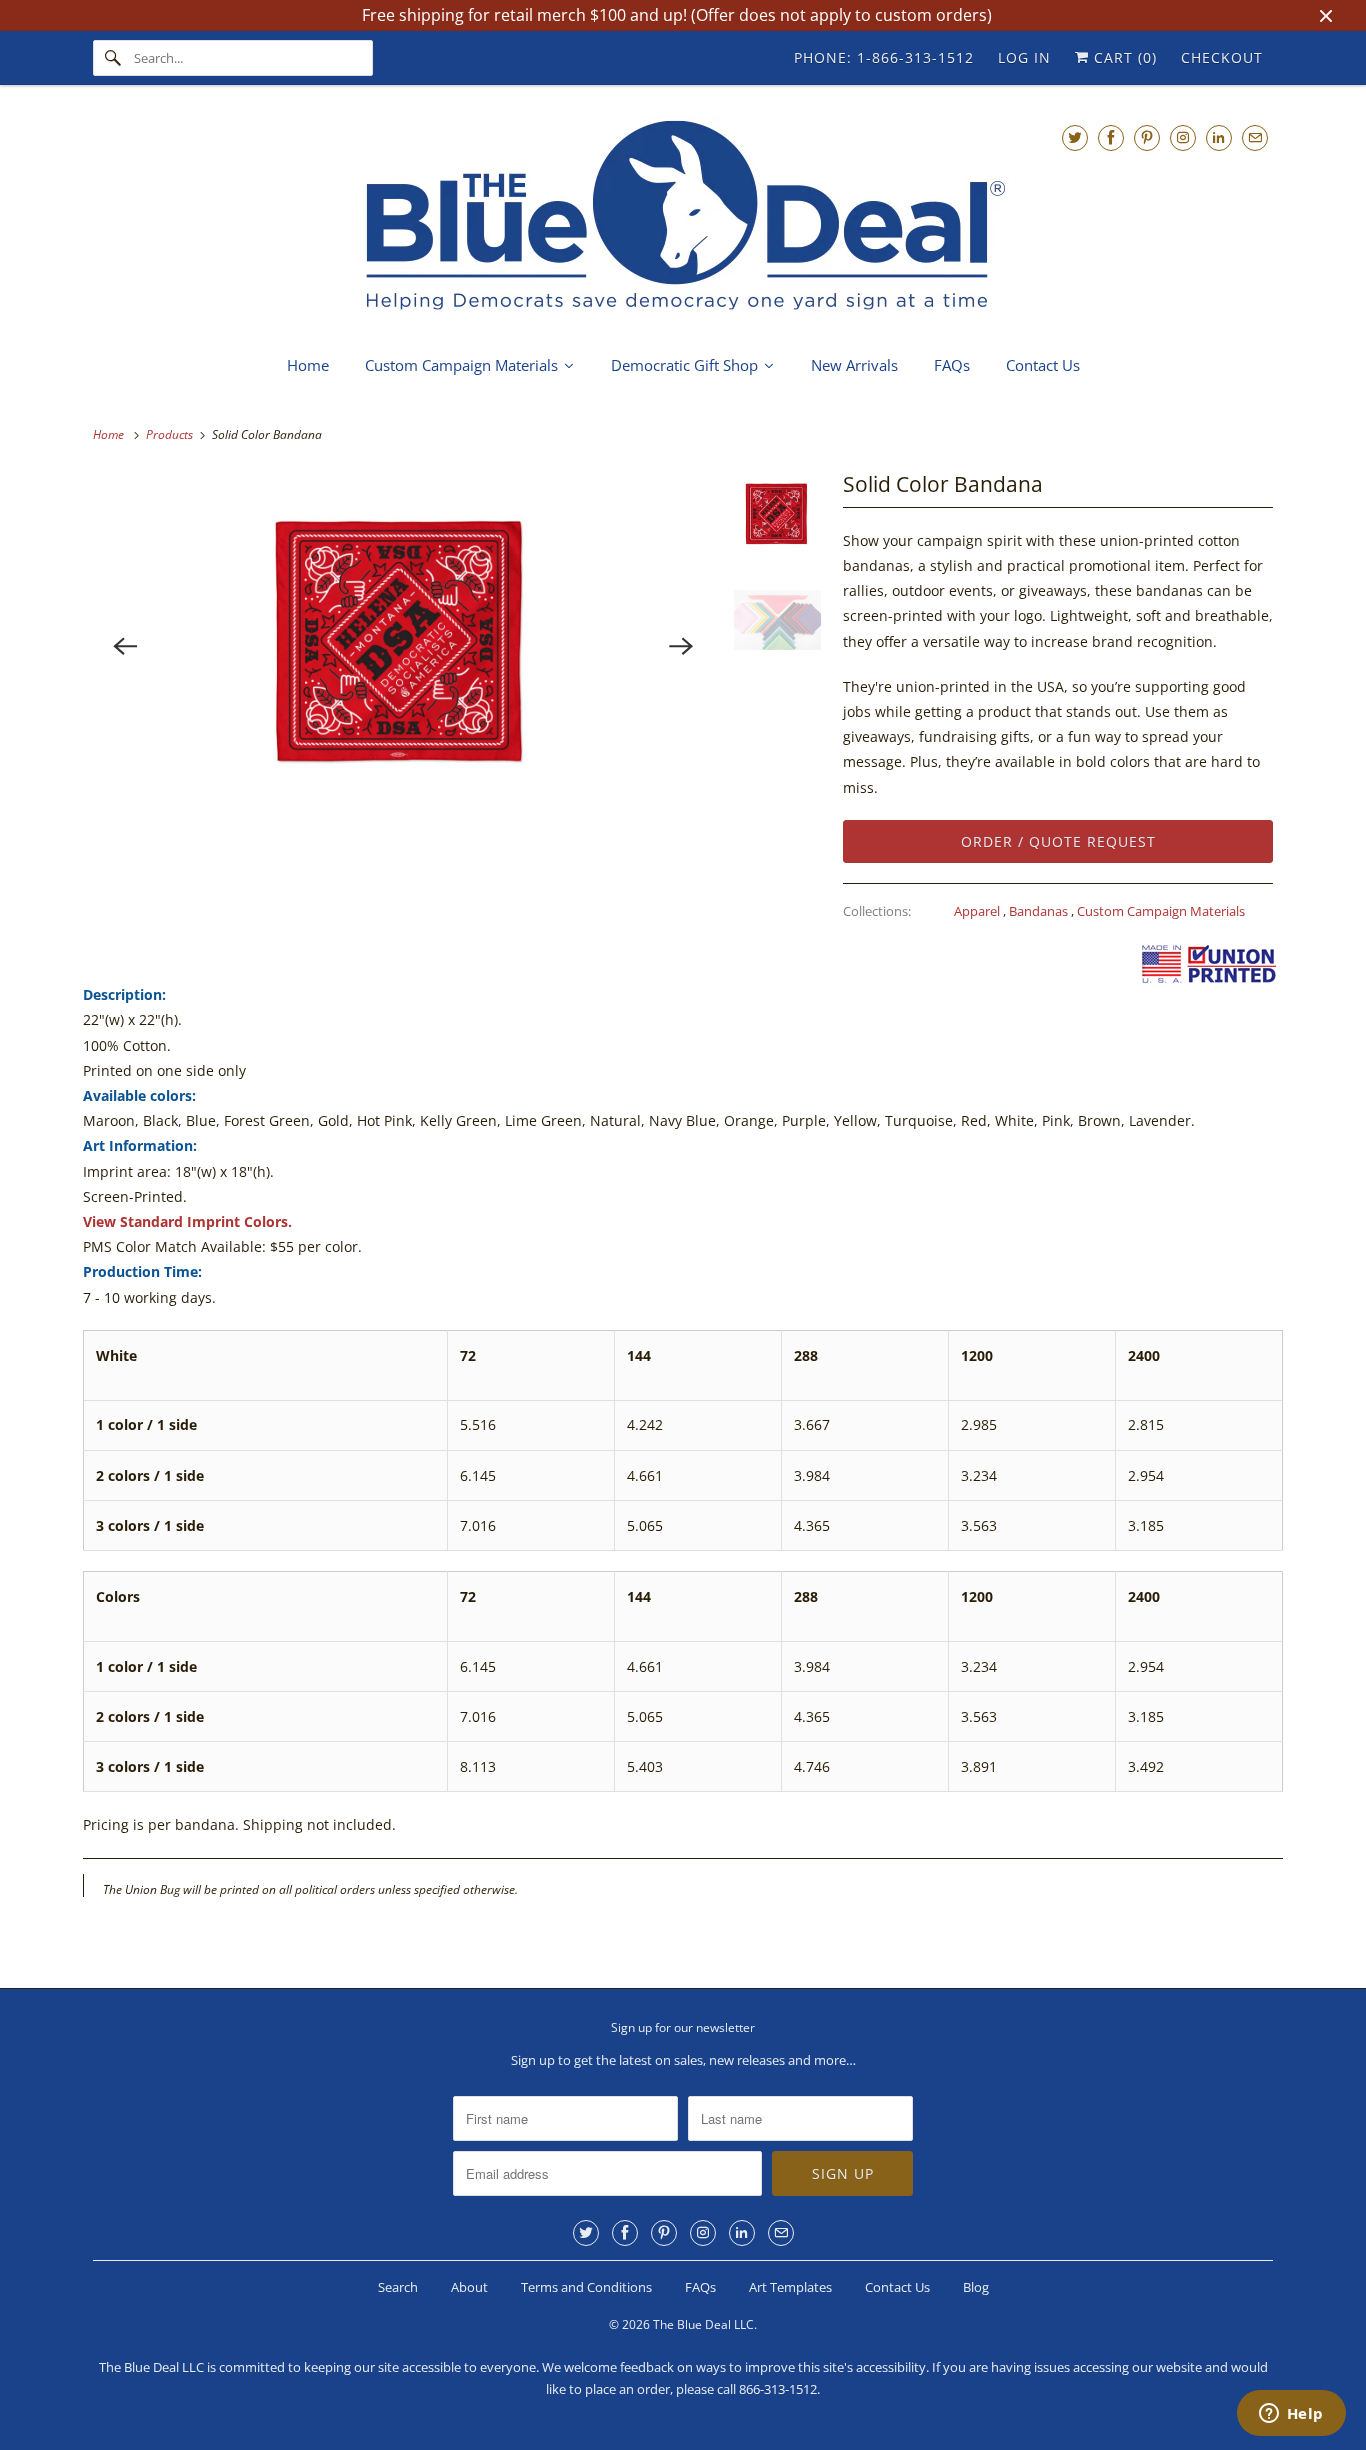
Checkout (1222, 57)
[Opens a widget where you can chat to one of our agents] (1291, 2415)
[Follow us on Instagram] (1183, 137)
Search (398, 2287)
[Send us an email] (1255, 137)
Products (171, 434)
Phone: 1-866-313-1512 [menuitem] (884, 57)
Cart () (1123, 57)
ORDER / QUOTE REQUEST (1058, 841)
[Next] (682, 646)
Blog (976, 2287)
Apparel (978, 911)
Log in (1024, 57)
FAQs (700, 2287)
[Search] (113, 58)
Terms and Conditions (586, 2287)
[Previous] (125, 646)
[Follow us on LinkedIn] (1219, 137)
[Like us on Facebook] (1111, 137)
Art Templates (790, 2287)
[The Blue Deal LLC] (683, 217)
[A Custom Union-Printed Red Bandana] (403, 646)
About (469, 2287)
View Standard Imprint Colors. (187, 1221)
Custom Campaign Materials (1161, 911)
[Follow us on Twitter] (1075, 137)
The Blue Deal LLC (703, 2324)
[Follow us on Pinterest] (1147, 137)
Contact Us (897, 2287)
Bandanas (1040, 911)
